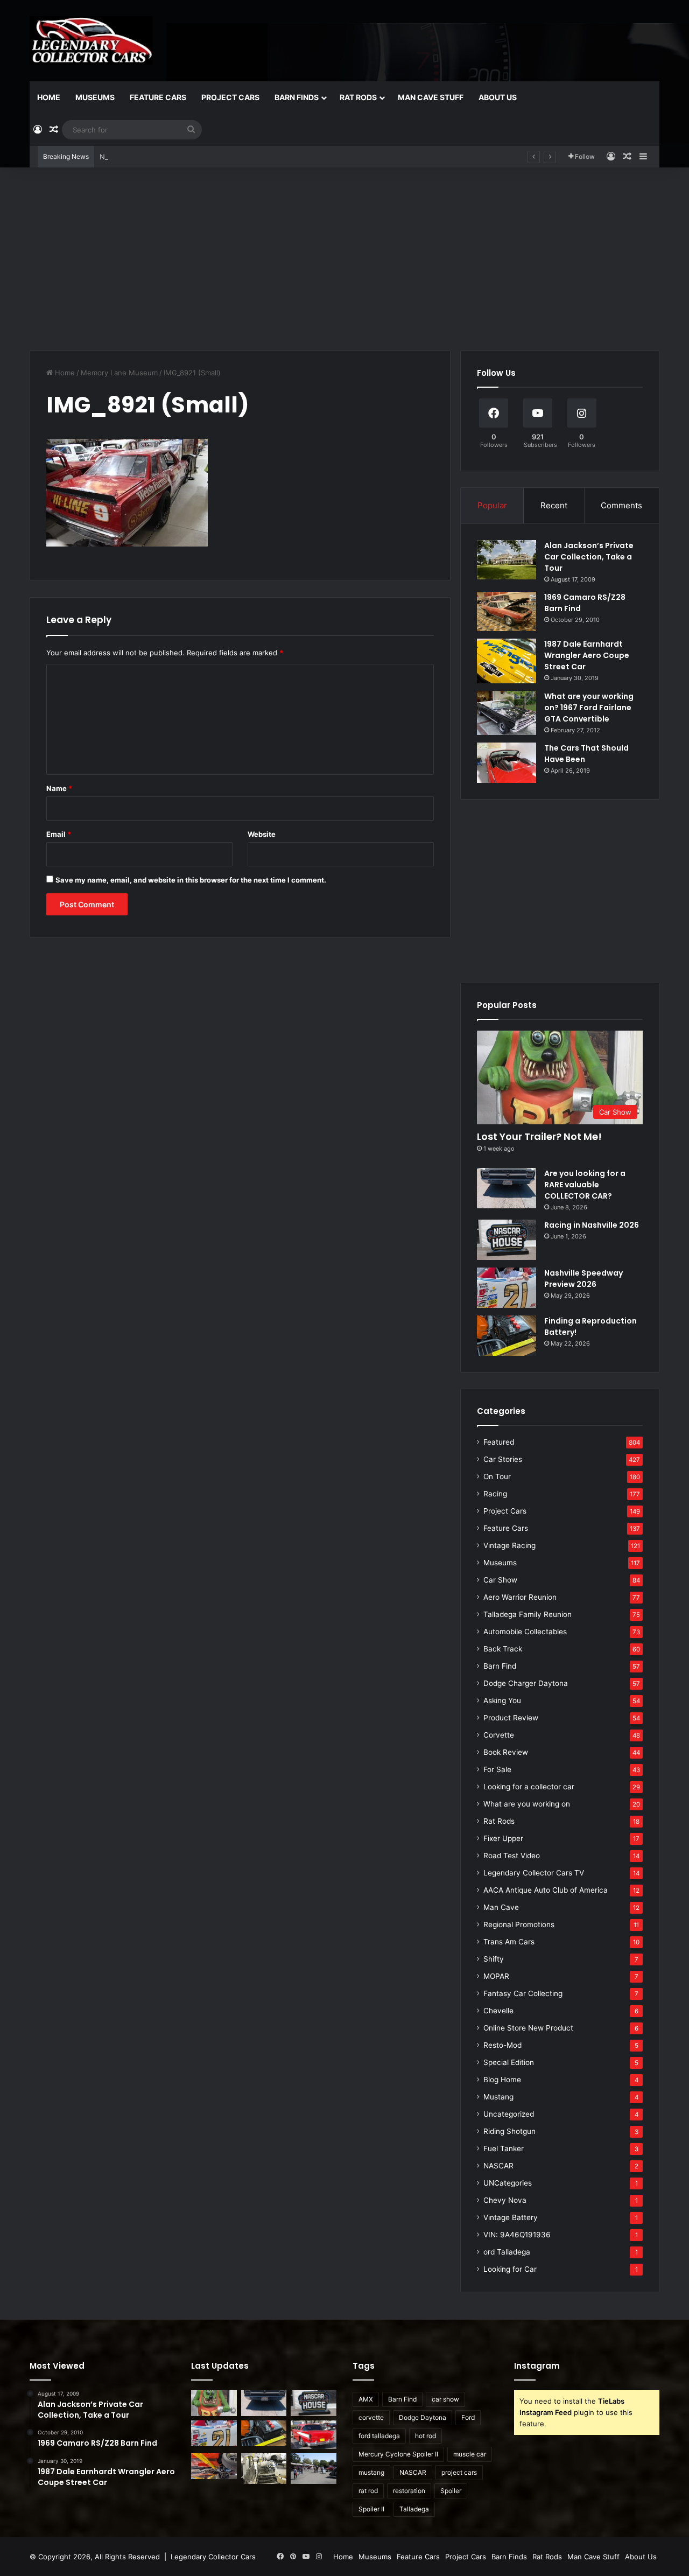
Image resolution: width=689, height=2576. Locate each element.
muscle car (470, 2454)
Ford (468, 2417)
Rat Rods (358, 97)
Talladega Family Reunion (528, 1614)
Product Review (511, 1718)
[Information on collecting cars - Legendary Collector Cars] (91, 40)
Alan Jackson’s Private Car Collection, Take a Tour (589, 557)
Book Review (506, 1752)
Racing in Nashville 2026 (592, 1225)
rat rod (368, 2491)
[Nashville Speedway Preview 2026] (507, 1288)
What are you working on (527, 1804)
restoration (409, 2491)
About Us (498, 97)
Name (59, 788)
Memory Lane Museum (119, 373)
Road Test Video (512, 1856)
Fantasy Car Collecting (523, 1993)
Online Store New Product (528, 2028)
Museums (95, 97)
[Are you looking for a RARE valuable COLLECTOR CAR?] (507, 1188)
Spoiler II (371, 2509)
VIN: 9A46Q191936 (517, 2235)
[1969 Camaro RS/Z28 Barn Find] (507, 611)
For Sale (497, 1769)
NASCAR (498, 2166)
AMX (366, 2399)
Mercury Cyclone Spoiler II (398, 2454)
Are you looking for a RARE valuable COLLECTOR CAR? (585, 1185)
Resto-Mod (502, 2045)
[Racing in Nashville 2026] (507, 1240)
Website (262, 834)
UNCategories (508, 2183)
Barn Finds (297, 97)
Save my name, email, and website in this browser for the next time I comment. (191, 880)
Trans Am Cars (509, 1942)
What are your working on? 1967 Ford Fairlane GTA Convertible (589, 708)
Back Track (503, 1649)
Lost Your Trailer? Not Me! (539, 1136)
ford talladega (379, 2436)
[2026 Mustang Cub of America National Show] (214, 2466)
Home (49, 97)
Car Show (500, 1580)
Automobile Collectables (525, 1632)
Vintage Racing (509, 1545)
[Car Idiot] (314, 2435)
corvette (371, 2417)
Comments (621, 505)
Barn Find (500, 1666)
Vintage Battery (511, 2217)
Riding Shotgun (509, 2131)
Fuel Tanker (504, 2148)
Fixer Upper (503, 1838)
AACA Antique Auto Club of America (546, 1890)
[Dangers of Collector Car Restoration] (264, 2468)
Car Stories (503, 1459)
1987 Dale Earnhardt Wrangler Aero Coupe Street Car (587, 655)
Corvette (499, 1735)
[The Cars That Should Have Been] (507, 763)
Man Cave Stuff (431, 97)
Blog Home (502, 2080)
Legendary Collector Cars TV (534, 1873)
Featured (499, 1442)
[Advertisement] (344, 259)
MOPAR (496, 1976)
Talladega (414, 2509)
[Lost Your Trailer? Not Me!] (214, 2403)
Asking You (502, 1700)
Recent (554, 505)
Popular (492, 505)
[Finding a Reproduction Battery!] (507, 1336)
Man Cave (501, 1907)
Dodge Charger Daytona (526, 1683)
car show (445, 2399)
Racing (495, 1494)
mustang (371, 2472)
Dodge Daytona (423, 2417)
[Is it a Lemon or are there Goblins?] (314, 2468)
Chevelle (498, 2011)
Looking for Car (510, 2269)
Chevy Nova (505, 2200)
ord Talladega (507, 2252)
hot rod (426, 2436)
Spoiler (451, 2491)
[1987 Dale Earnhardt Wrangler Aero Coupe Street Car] (507, 661)
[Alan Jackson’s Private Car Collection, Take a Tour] (507, 560)
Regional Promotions (519, 1924)
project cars (459, 2472)
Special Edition (509, 2062)
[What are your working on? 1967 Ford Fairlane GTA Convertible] (507, 713)
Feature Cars (158, 97)
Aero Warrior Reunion (520, 1597)
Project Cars (230, 97)
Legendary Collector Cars (213, 2557)
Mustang (498, 2097)
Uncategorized (509, 2114)
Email (59, 834)
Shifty (494, 1959)
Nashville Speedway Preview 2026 (157, 157)
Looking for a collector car (529, 1787)
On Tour (497, 1476)
